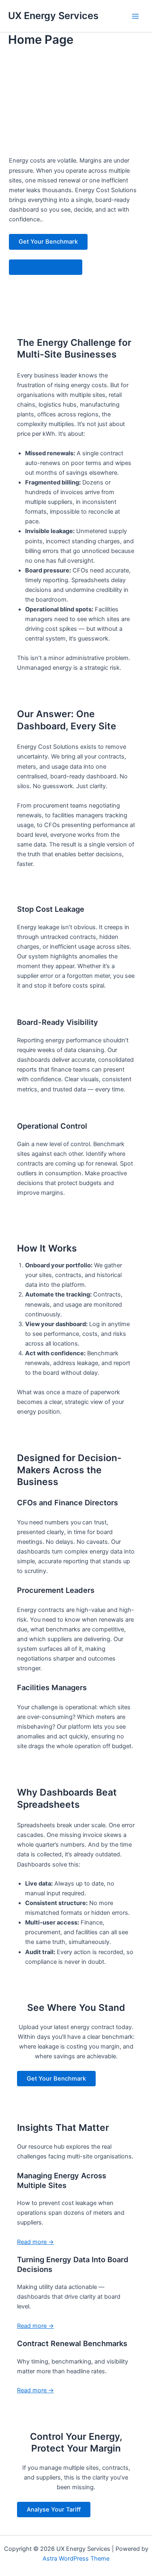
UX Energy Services (53, 16)
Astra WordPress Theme (76, 2559)
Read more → (35, 2242)
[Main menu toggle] (135, 16)
